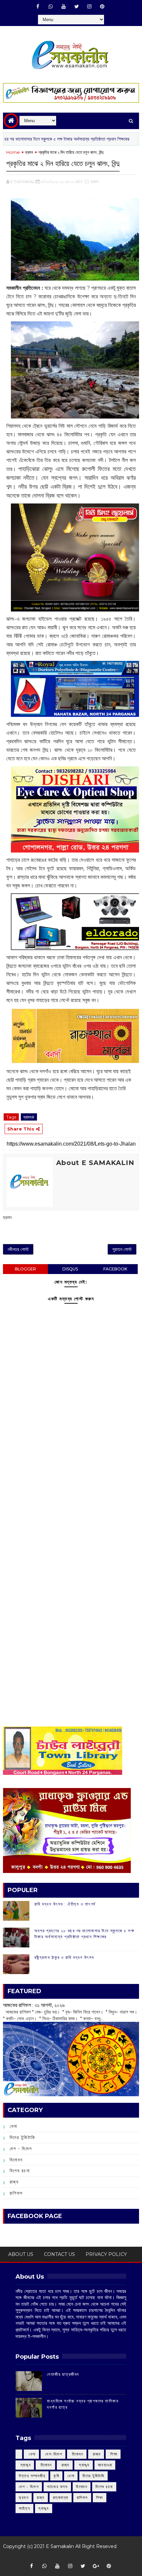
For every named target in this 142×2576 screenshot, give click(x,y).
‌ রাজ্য (96, 2454)
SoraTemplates (68, 2556)
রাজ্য (14, 2182)
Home (13, 152)
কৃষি (56, 2476)
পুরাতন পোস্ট (122, 1249)
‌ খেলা (31, 2454)
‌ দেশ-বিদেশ (53, 2454)
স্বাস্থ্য (44, 2508)
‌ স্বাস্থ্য (25, 2465)
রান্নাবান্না (61, 2497)
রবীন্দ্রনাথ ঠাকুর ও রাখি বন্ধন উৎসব (64, 1957)
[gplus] (96, 2566)
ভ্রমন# (29, 1117)
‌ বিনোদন (77, 2454)
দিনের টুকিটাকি (22, 2137)
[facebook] (38, 7)
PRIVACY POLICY (106, 2254)
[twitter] (77, 7)
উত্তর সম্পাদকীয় (32, 2476)
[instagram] (89, 7)
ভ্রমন (29, 152)
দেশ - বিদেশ (21, 2149)
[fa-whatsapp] (51, 7)
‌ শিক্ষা (113, 2454)
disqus (70, 1269)
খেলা (14, 2126)
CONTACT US (59, 2254)
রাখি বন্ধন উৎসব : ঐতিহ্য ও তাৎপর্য (65, 1904)
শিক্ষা (100, 2497)
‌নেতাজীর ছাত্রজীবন (63, 2374)
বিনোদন (16, 2160)
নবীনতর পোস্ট (18, 1249)
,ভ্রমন (94, 181)
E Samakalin (60, 2546)
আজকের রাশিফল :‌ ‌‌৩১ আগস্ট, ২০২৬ (34, 2005)
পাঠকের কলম (57, 2487)
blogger (25, 1269)
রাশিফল (16, 2193)
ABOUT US (21, 2254)
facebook (115, 1269)
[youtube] (64, 7)
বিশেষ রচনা (20, 2171)
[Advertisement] (71, 1488)
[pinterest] (102, 7)
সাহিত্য (24, 2508)
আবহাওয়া (105, 2465)
